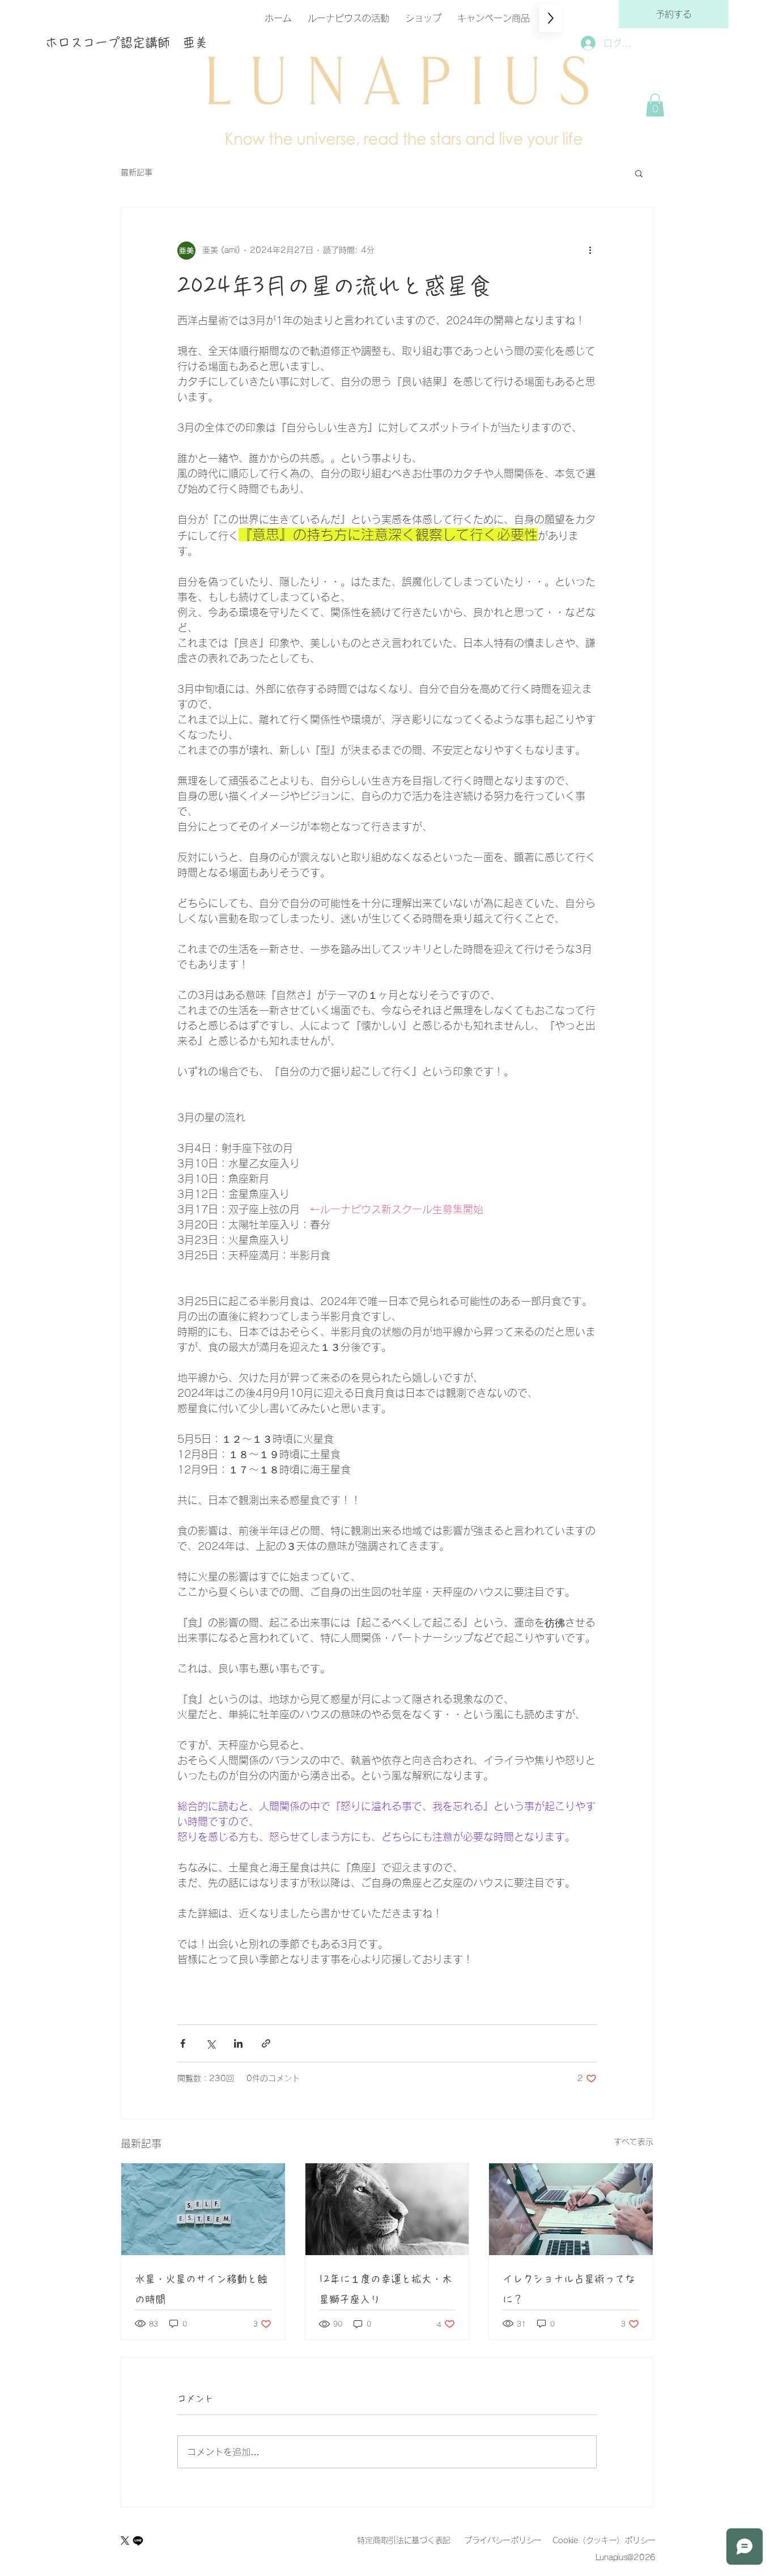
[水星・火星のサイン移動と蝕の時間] (203, 2209)
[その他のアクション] (590, 251)
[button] (655, 105)
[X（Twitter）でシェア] (210, 2043)
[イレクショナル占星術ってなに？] (571, 2209)
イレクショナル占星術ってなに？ (569, 2289)
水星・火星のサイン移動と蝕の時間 (201, 2289)
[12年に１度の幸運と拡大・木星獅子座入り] (387, 2209)
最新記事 (137, 172)
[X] (125, 2541)
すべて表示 (633, 2142)
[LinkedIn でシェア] (238, 2043)
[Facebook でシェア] (183, 2043)
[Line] (138, 2541)
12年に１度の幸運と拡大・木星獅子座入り (386, 2289)
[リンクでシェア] (266, 2043)
